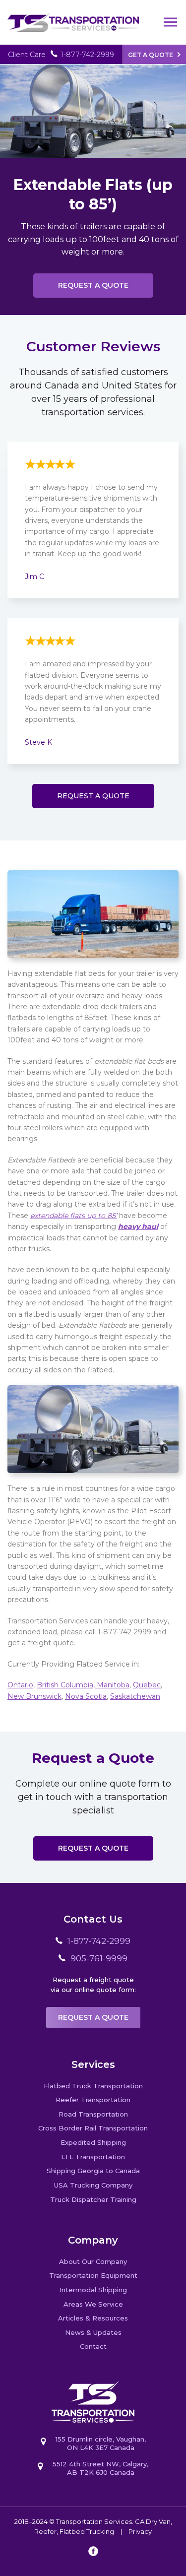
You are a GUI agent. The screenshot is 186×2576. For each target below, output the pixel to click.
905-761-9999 (99, 1958)
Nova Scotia (86, 1696)
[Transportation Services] (73, 16)
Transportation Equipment (93, 2275)
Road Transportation (93, 2114)
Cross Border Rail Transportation (93, 2128)
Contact (93, 2346)
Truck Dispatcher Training (93, 2199)
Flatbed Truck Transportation (93, 2086)
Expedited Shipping (93, 2142)
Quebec (147, 1685)
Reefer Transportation (93, 2100)
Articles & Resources (93, 2318)
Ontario (20, 1685)
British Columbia (65, 1685)
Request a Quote (93, 285)
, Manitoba (111, 1685)
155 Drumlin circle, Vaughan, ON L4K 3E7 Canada (101, 2443)
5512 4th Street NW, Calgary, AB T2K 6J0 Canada (100, 2468)
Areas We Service (93, 2304)
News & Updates (93, 2332)
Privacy (140, 2531)
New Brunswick (34, 1696)
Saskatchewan (135, 1696)
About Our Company (93, 2261)
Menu (171, 22)
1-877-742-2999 (87, 55)
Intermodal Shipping (93, 2290)
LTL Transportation (93, 2157)
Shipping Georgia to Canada (93, 2171)
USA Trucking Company (93, 2185)
